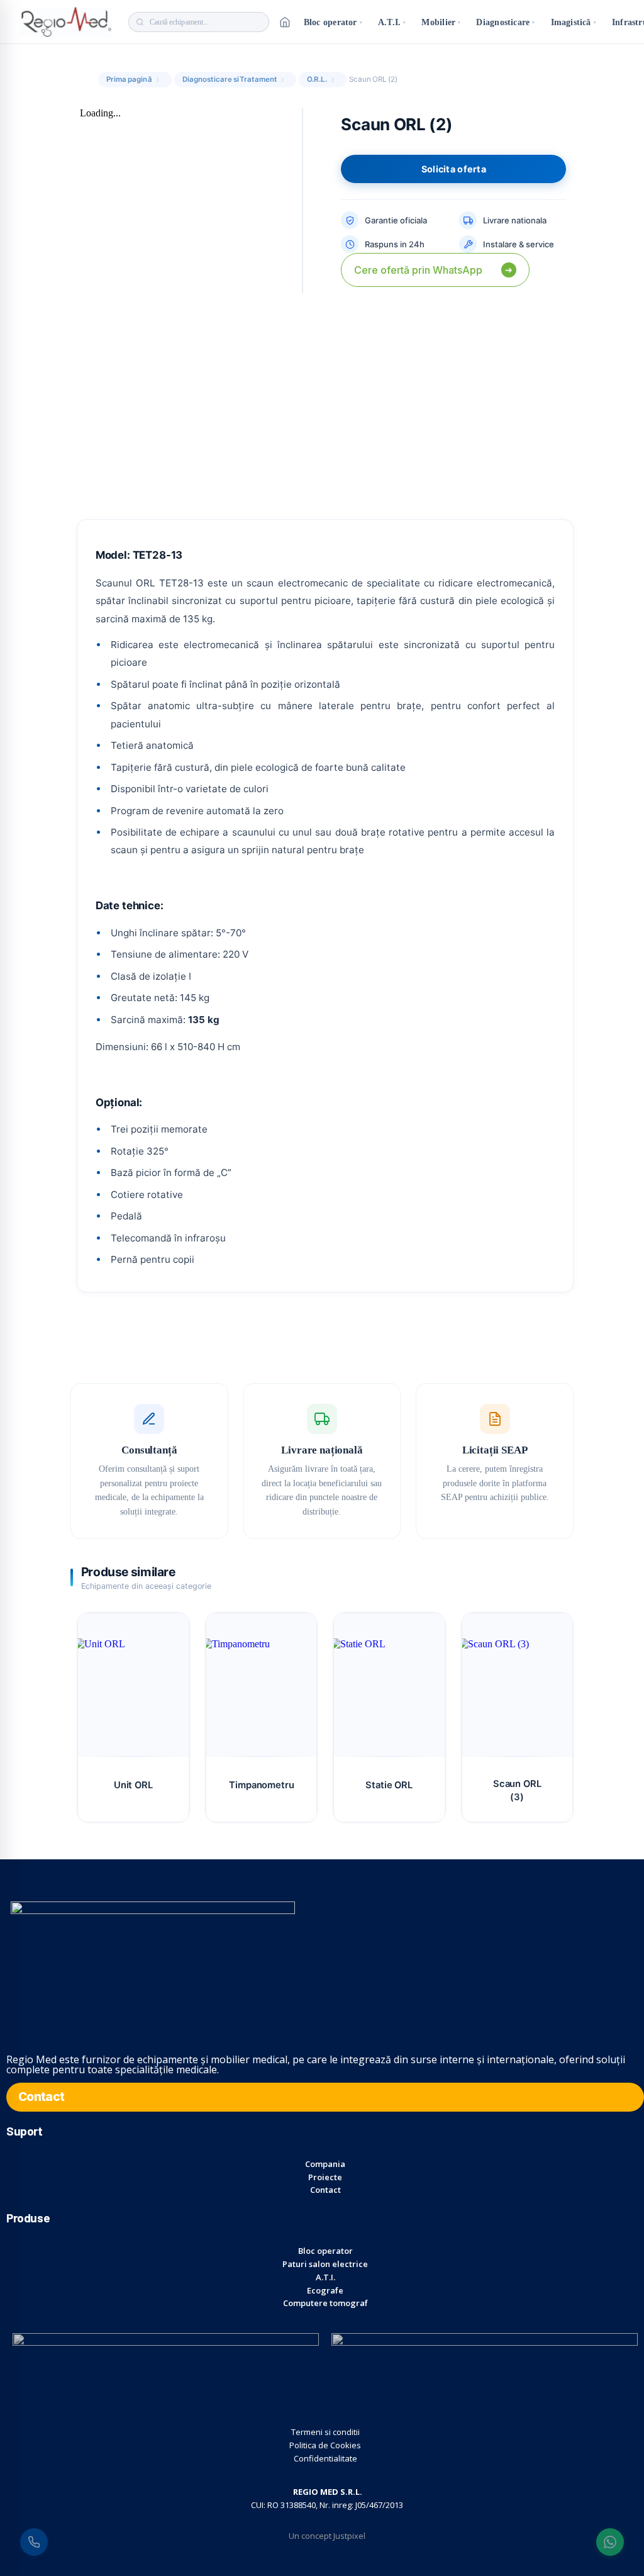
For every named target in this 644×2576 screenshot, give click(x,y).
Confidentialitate (325, 2458)
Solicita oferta (454, 169)
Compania (325, 2164)
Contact (325, 2190)
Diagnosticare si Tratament (230, 79)
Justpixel (349, 2536)
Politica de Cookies (325, 2445)
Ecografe (325, 2290)
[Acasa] (285, 22)
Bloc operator (333, 22)
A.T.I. (392, 22)
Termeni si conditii (325, 2432)
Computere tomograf (325, 2303)
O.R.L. (317, 79)
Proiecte (325, 2177)
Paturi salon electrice (325, 2264)
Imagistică (574, 22)
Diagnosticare (505, 22)
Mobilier (441, 22)
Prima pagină (129, 79)
